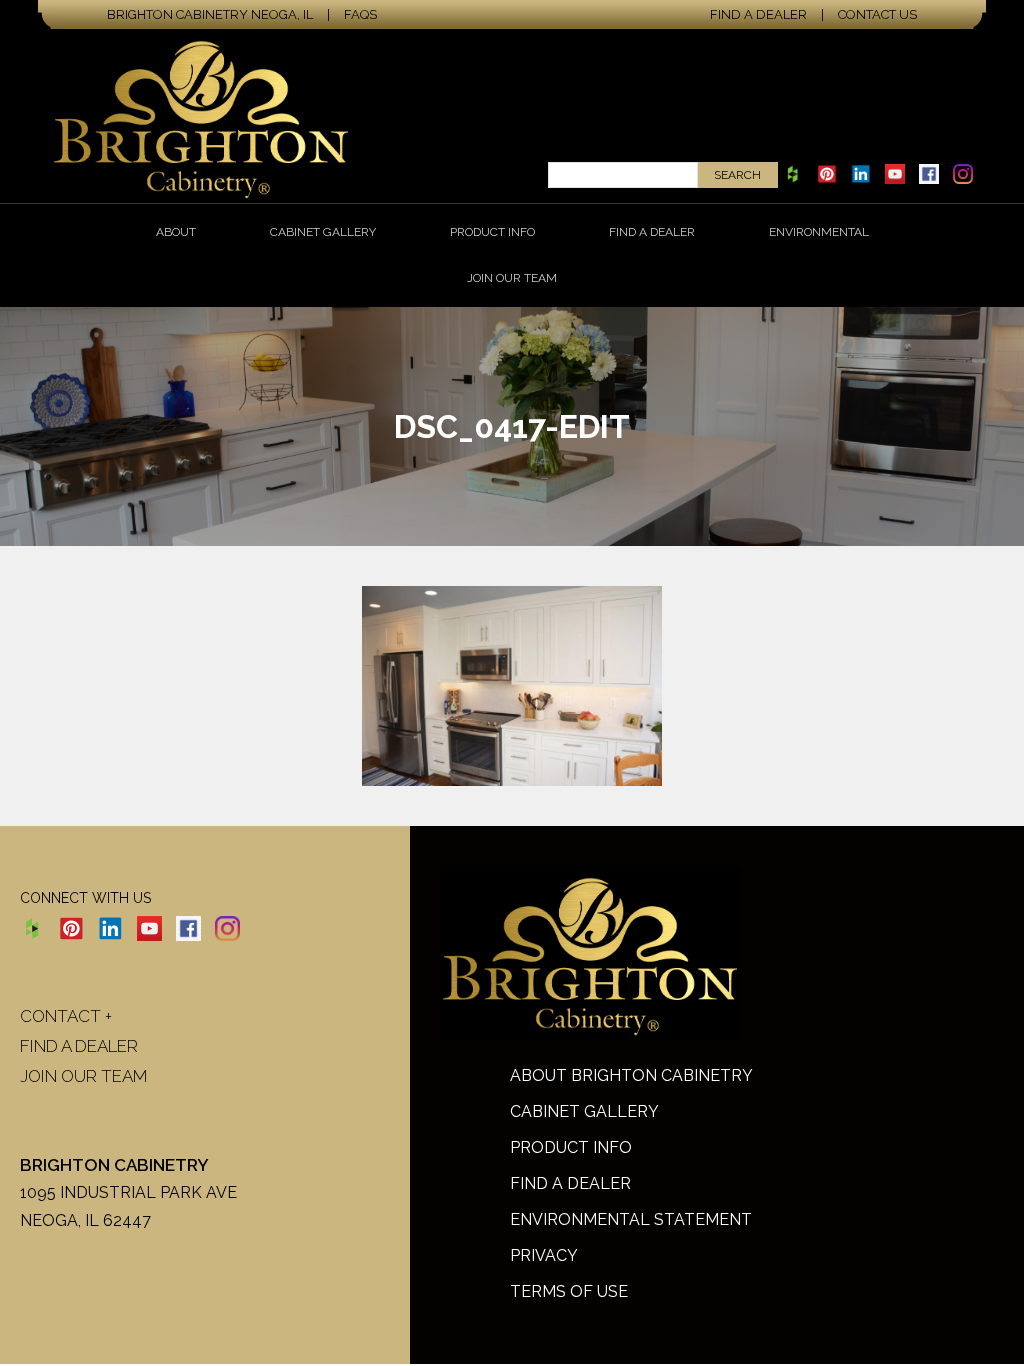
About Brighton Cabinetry (631, 1075)
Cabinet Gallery (323, 232)
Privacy (544, 1255)
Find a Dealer (758, 14)
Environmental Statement (631, 1219)
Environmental (819, 232)
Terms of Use (569, 1291)
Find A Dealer (570, 1183)
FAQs (360, 14)
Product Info (492, 232)
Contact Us (877, 14)
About (176, 232)
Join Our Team (512, 278)
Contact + (66, 1016)
